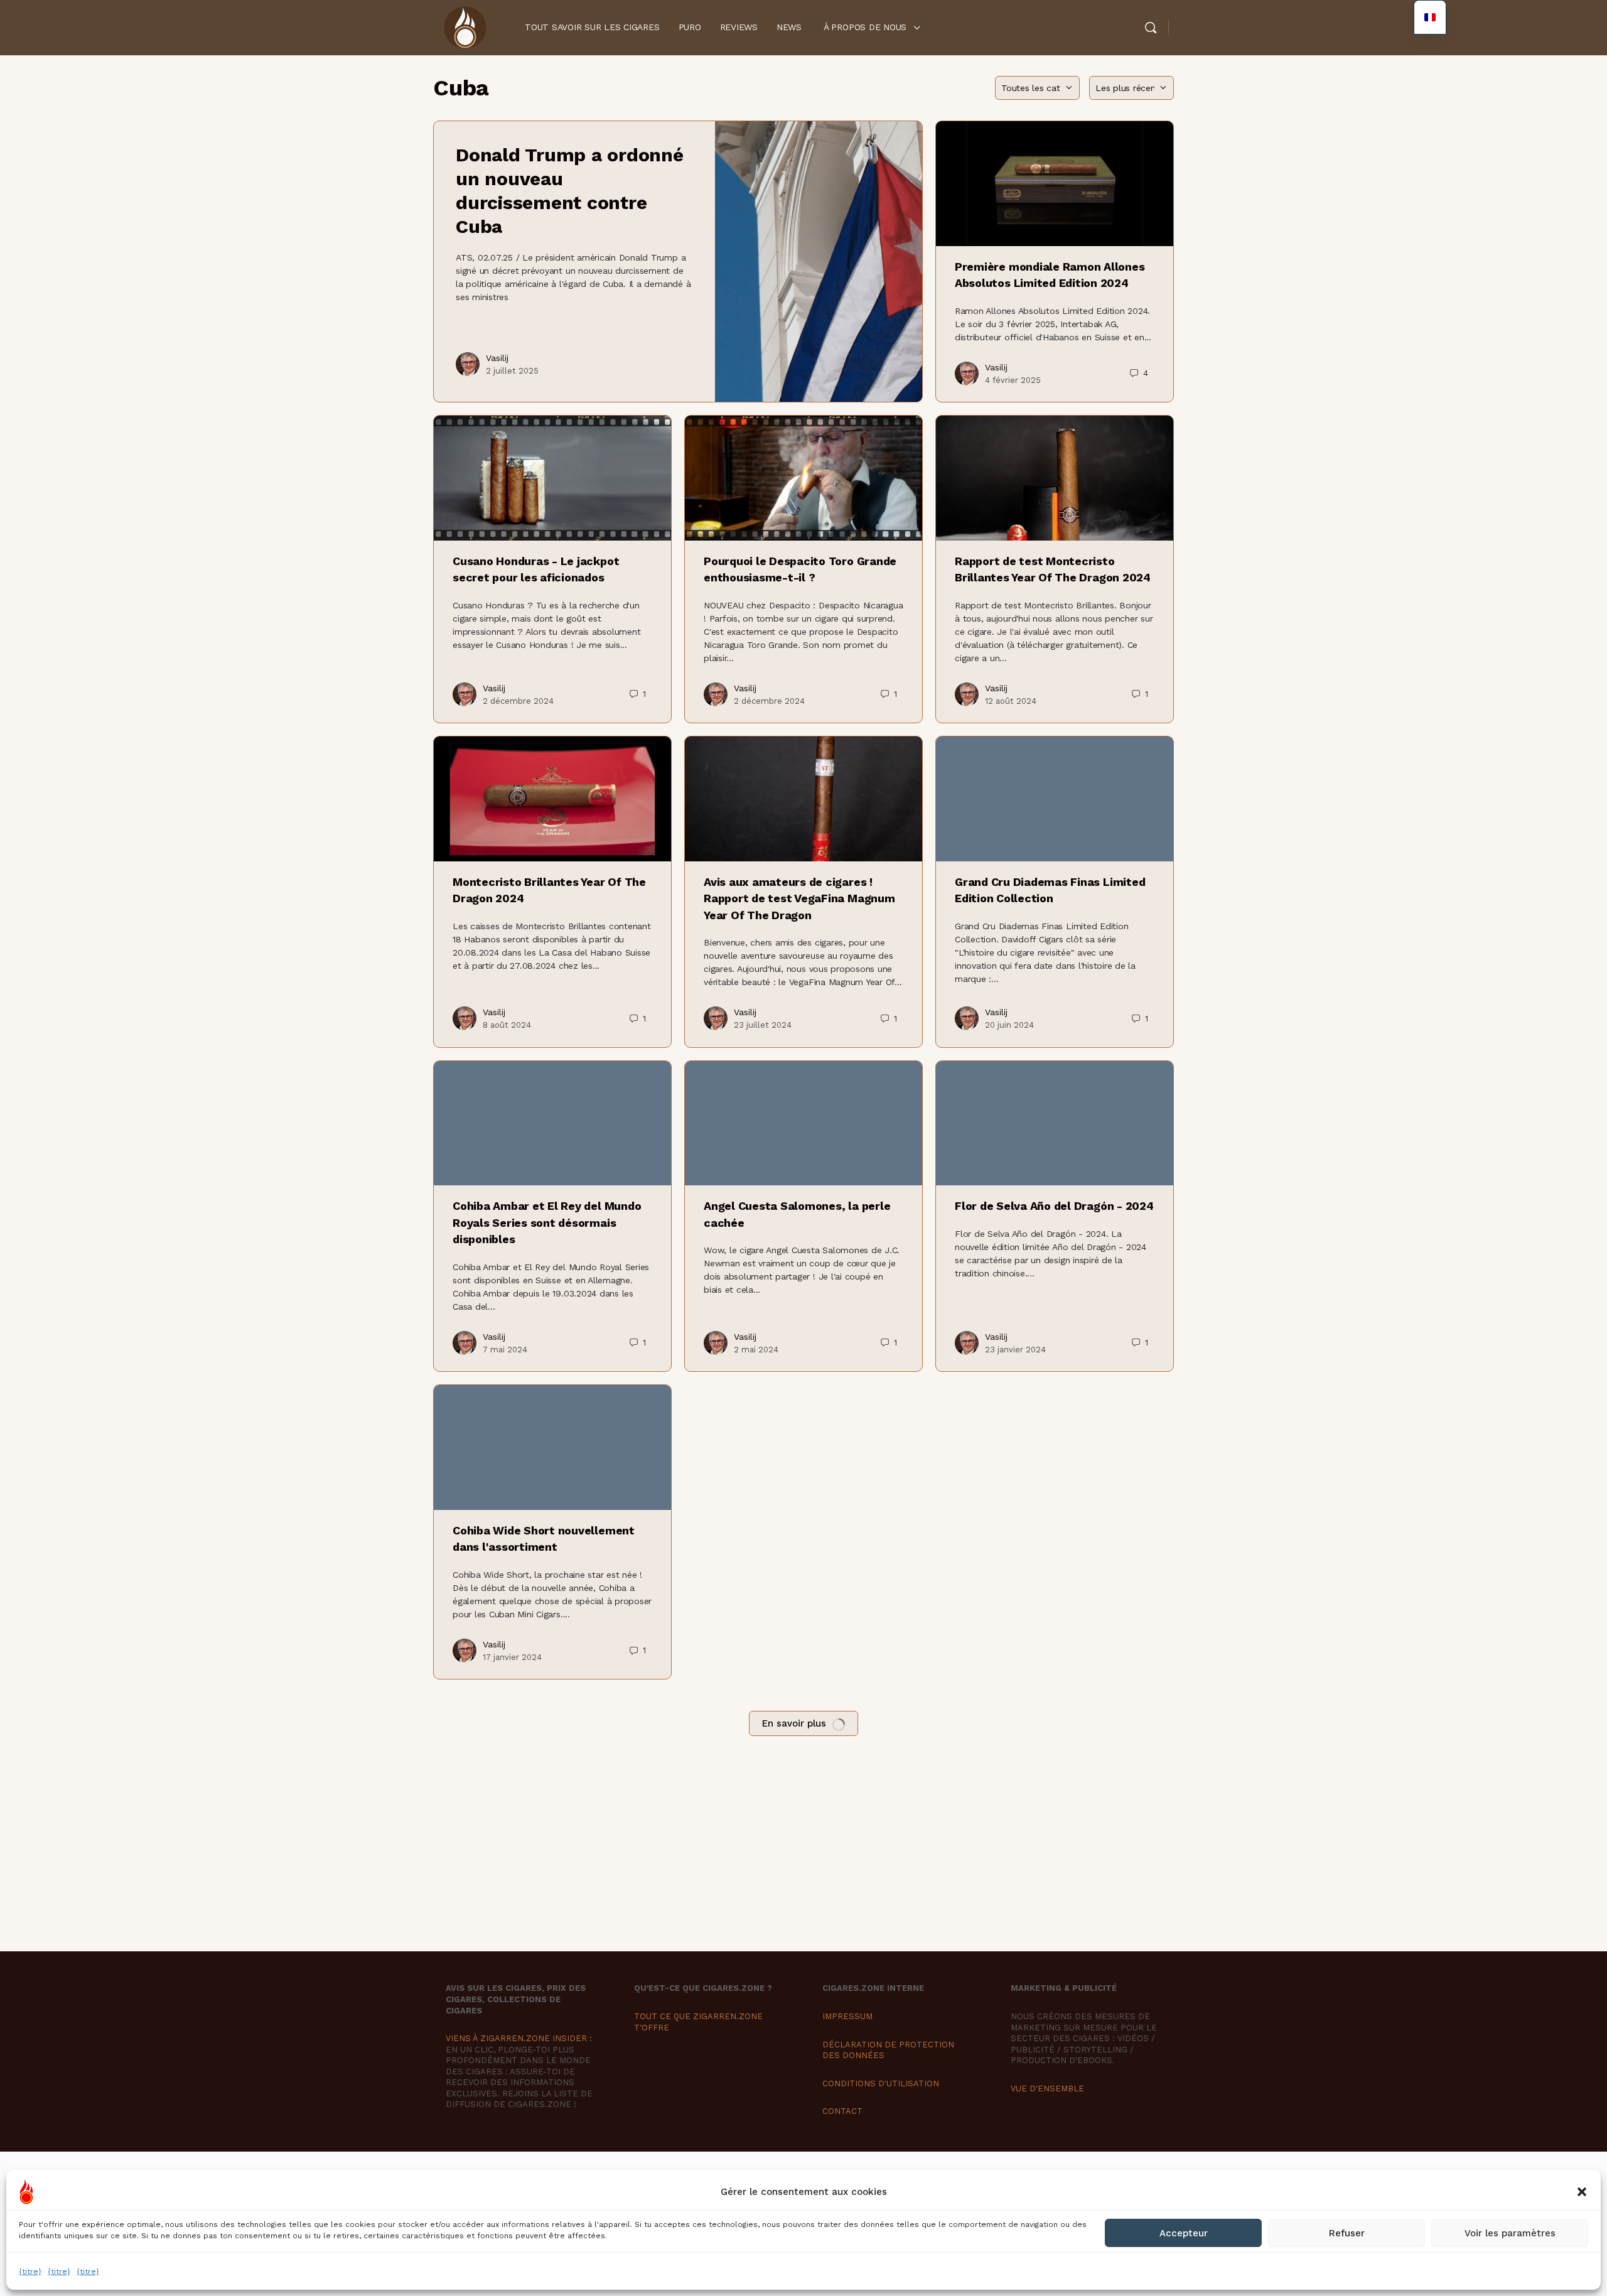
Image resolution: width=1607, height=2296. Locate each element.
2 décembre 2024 (518, 701)
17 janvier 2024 (512, 1657)
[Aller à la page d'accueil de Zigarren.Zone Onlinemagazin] (465, 26)
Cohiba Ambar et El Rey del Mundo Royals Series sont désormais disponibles (547, 1222)
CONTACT (842, 2111)
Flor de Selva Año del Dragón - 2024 (1054, 1206)
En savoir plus (794, 1723)
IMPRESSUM (847, 2016)
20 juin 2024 (1009, 1025)
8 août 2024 (507, 1025)
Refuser (1347, 2233)
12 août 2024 (1011, 701)
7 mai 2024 (505, 1350)
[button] (1582, 2192)
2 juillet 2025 (512, 371)
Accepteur (1184, 2233)
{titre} (30, 2272)
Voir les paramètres (1510, 2233)
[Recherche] (1151, 28)
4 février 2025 (1013, 380)
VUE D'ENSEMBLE (1047, 2088)
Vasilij (497, 358)
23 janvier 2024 (1015, 1350)
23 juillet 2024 (763, 1025)
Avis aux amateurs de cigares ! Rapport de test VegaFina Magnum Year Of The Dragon (799, 898)
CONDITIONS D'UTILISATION (881, 2083)
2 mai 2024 (756, 1350)
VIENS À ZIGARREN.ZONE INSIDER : (519, 2038)
